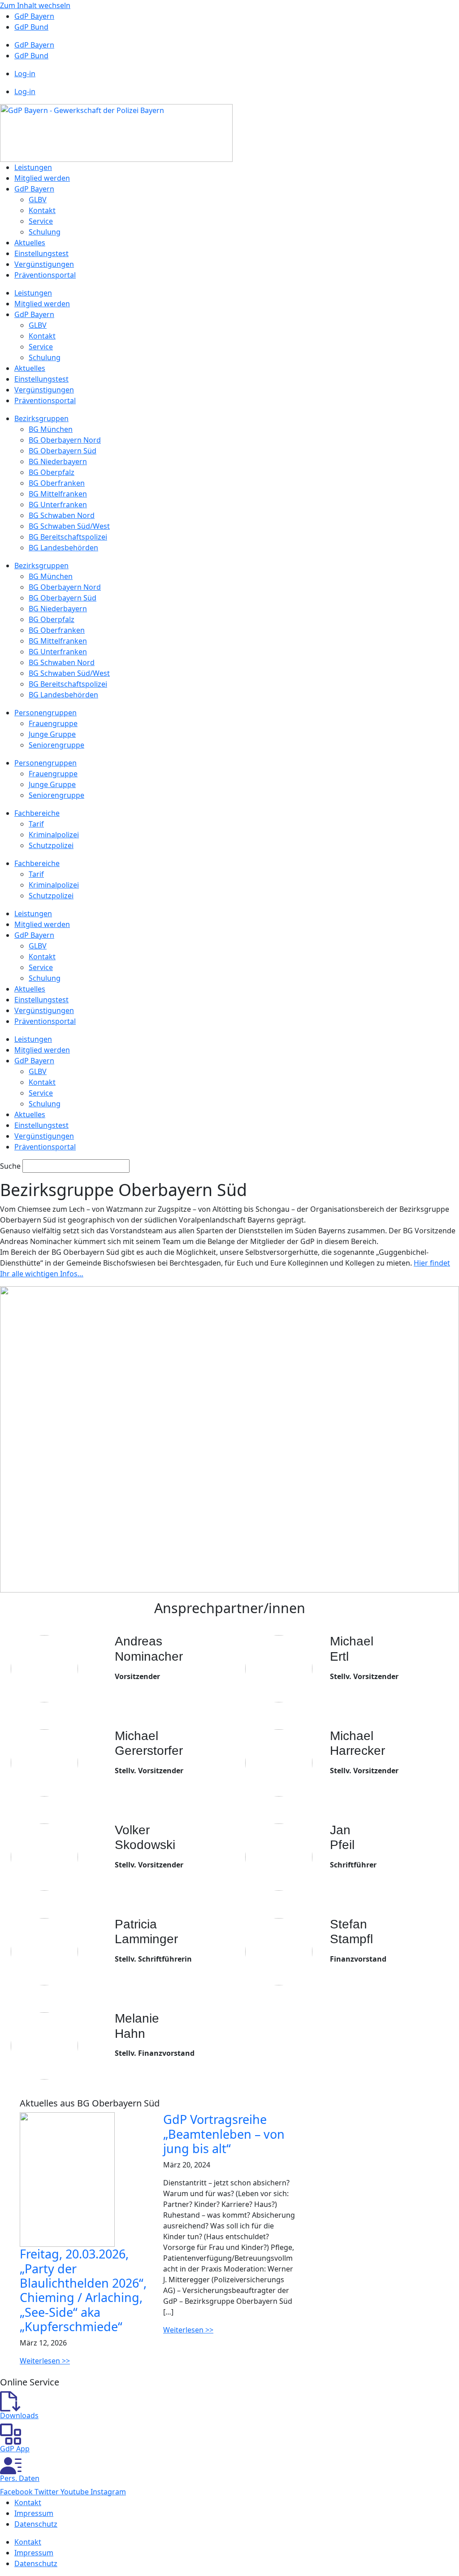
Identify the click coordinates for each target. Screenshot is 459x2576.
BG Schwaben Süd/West (69, 526)
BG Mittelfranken (58, 494)
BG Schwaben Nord (62, 515)
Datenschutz (36, 2524)
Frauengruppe (53, 723)
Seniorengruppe (56, 745)
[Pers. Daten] (11, 2465)
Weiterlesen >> (45, 2361)
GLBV (38, 200)
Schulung (45, 232)
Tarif (36, 824)
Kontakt (42, 210)
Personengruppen (45, 713)
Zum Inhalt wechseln (35, 5)
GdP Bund (31, 27)
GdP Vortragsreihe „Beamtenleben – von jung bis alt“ (224, 2134)
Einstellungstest (41, 253)
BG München (51, 429)
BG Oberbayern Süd (63, 451)
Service (41, 221)
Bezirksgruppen (41, 418)
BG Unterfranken (58, 505)
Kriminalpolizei (54, 835)
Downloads (19, 2415)
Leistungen (33, 167)
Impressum (34, 2513)
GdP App (15, 2449)
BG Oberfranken (57, 483)
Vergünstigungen (44, 264)
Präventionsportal (45, 275)
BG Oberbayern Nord (65, 440)
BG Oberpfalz (52, 472)
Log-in (25, 74)
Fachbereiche (37, 813)
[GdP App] (11, 2433)
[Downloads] (10, 2401)
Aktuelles (30, 243)
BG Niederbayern (58, 461)
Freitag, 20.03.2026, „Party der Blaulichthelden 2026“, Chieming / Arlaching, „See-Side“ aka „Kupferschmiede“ (83, 2290)
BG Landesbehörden (63, 548)
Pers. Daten (20, 2478)
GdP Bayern (34, 16)
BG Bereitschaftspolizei (68, 537)
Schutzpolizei (51, 845)
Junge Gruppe (52, 734)
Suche (10, 1166)
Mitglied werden (42, 178)
